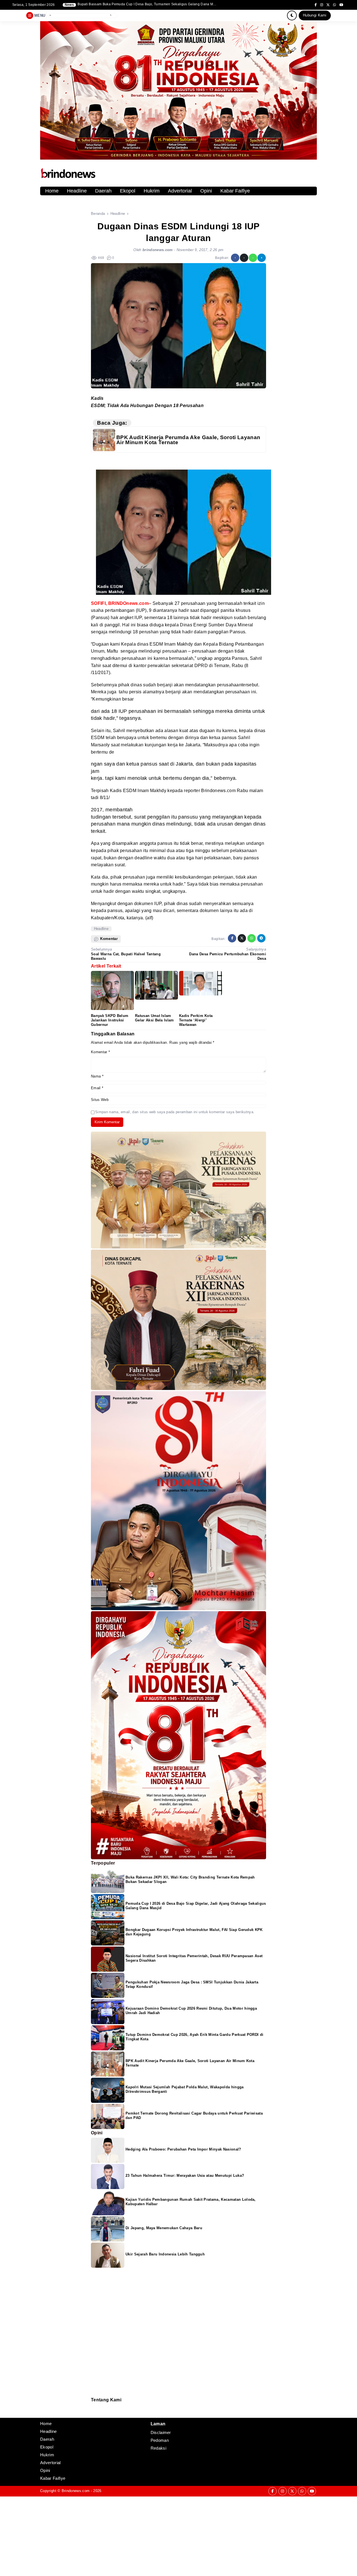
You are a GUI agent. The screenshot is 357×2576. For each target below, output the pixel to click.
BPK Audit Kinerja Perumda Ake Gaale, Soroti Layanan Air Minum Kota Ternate (188, 440)
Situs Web (100, 1100)
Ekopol (128, 191)
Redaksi (93, 2406)
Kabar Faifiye (235, 191)
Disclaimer (94, 2413)
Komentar (100, 1052)
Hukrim (152, 191)
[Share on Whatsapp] (253, 258)
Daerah (103, 191)
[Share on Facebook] (235, 258)
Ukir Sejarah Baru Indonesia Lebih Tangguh (165, 2254)
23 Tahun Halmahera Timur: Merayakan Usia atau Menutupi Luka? (185, 2175)
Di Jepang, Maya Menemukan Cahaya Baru (164, 2228)
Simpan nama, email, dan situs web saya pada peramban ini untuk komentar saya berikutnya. (175, 1112)
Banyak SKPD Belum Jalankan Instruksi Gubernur (110, 1020)
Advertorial (180, 191)
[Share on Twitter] (244, 258)
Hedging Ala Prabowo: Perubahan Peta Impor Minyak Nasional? (183, 2149)
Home (52, 191)
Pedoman (93, 2410)
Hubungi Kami (315, 15)
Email (97, 1088)
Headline (77, 191)
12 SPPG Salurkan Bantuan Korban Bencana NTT (117, 4)
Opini (206, 191)
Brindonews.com (76, 2491)
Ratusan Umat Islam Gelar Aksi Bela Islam (155, 1018)
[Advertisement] (167, 2536)
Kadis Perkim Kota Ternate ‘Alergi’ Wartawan (196, 1020)
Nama (97, 1076)
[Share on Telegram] (262, 258)
